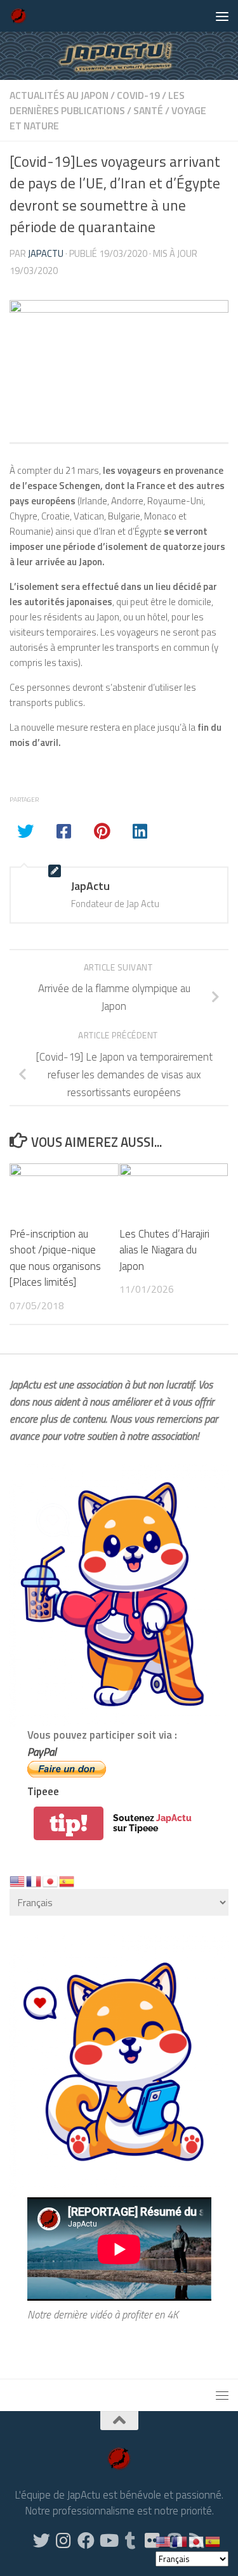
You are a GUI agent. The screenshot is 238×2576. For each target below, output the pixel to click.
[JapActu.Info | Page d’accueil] (22, 16)
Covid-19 (138, 95)
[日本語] (51, 1880)
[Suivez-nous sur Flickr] (153, 2540)
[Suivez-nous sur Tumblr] (130, 2540)
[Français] (34, 1880)
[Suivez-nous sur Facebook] (86, 2540)
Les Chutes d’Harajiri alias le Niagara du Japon (164, 1250)
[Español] (67, 1880)
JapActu (46, 253)
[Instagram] (64, 2540)
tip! (69, 1823)
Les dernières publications (97, 103)
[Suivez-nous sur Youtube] (108, 2540)
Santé (148, 110)
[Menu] (222, 16)
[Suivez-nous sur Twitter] (42, 2540)
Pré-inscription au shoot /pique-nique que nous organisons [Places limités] (55, 1258)
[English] (18, 1880)
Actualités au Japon (59, 95)
